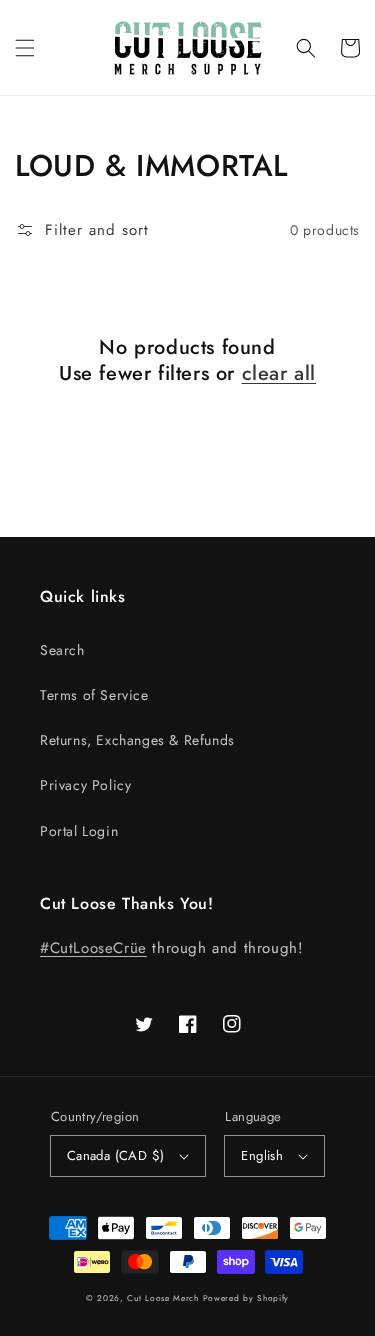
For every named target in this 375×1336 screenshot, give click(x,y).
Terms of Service (94, 695)
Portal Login (79, 831)
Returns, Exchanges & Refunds (137, 740)
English (262, 1155)
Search (62, 650)
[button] (25, 48)
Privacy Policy (85, 785)
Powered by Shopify (246, 1298)
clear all (279, 374)
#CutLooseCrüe (93, 948)
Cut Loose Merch (163, 1298)
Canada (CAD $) (116, 1155)
